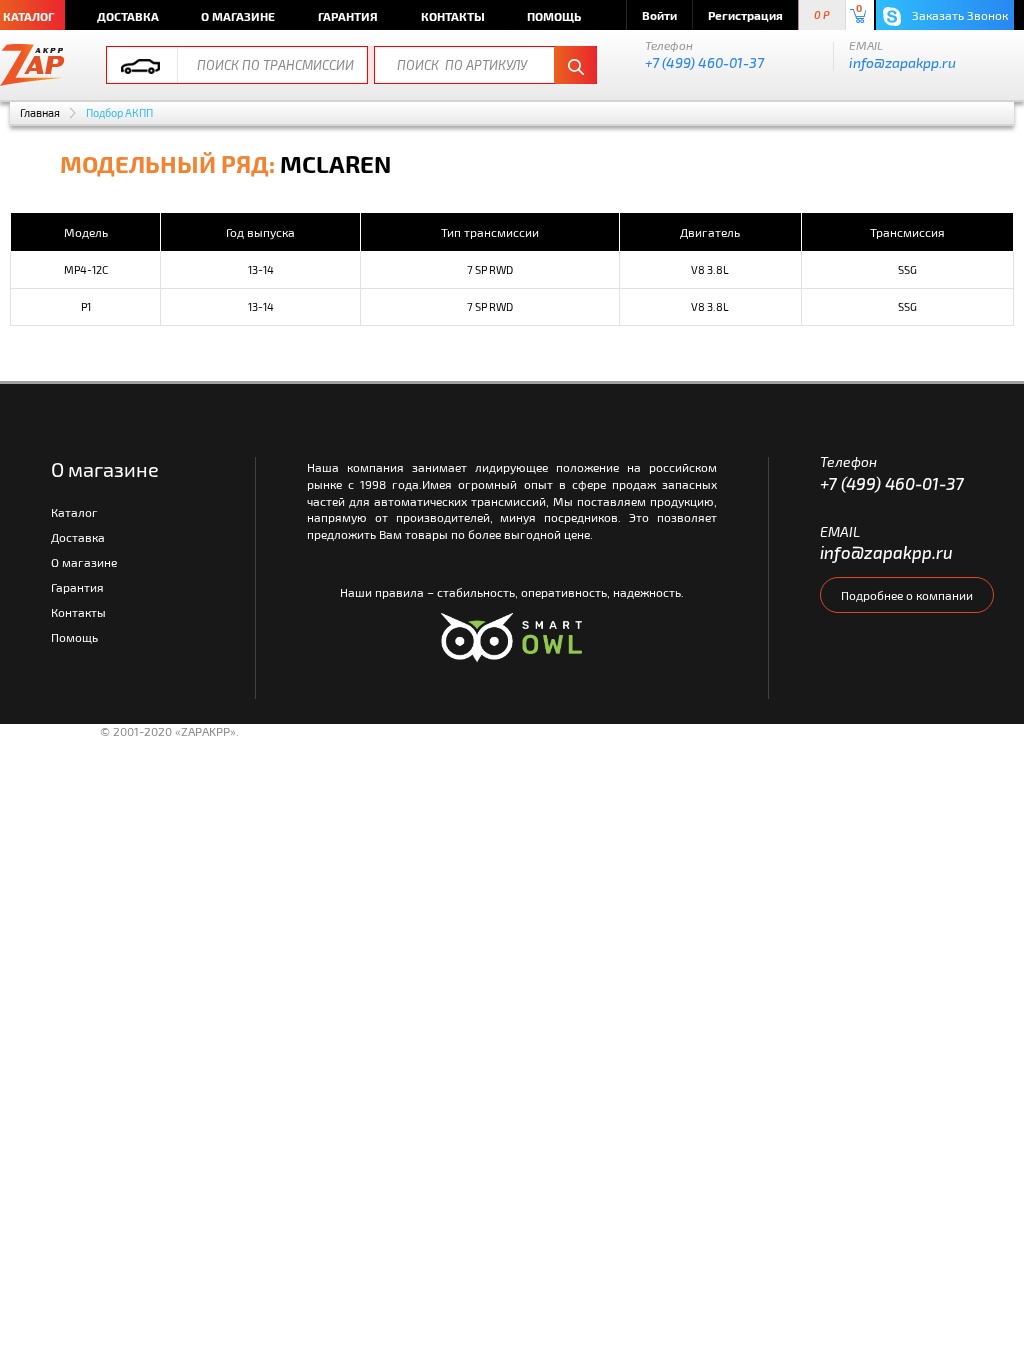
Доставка (128, 16)
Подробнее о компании (907, 595)
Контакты (453, 16)
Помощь (554, 16)
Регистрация (745, 15)
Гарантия (348, 16)
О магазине (238, 16)
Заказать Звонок (958, 15)
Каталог (74, 512)
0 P (822, 15)
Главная (40, 112)
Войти (659, 15)
